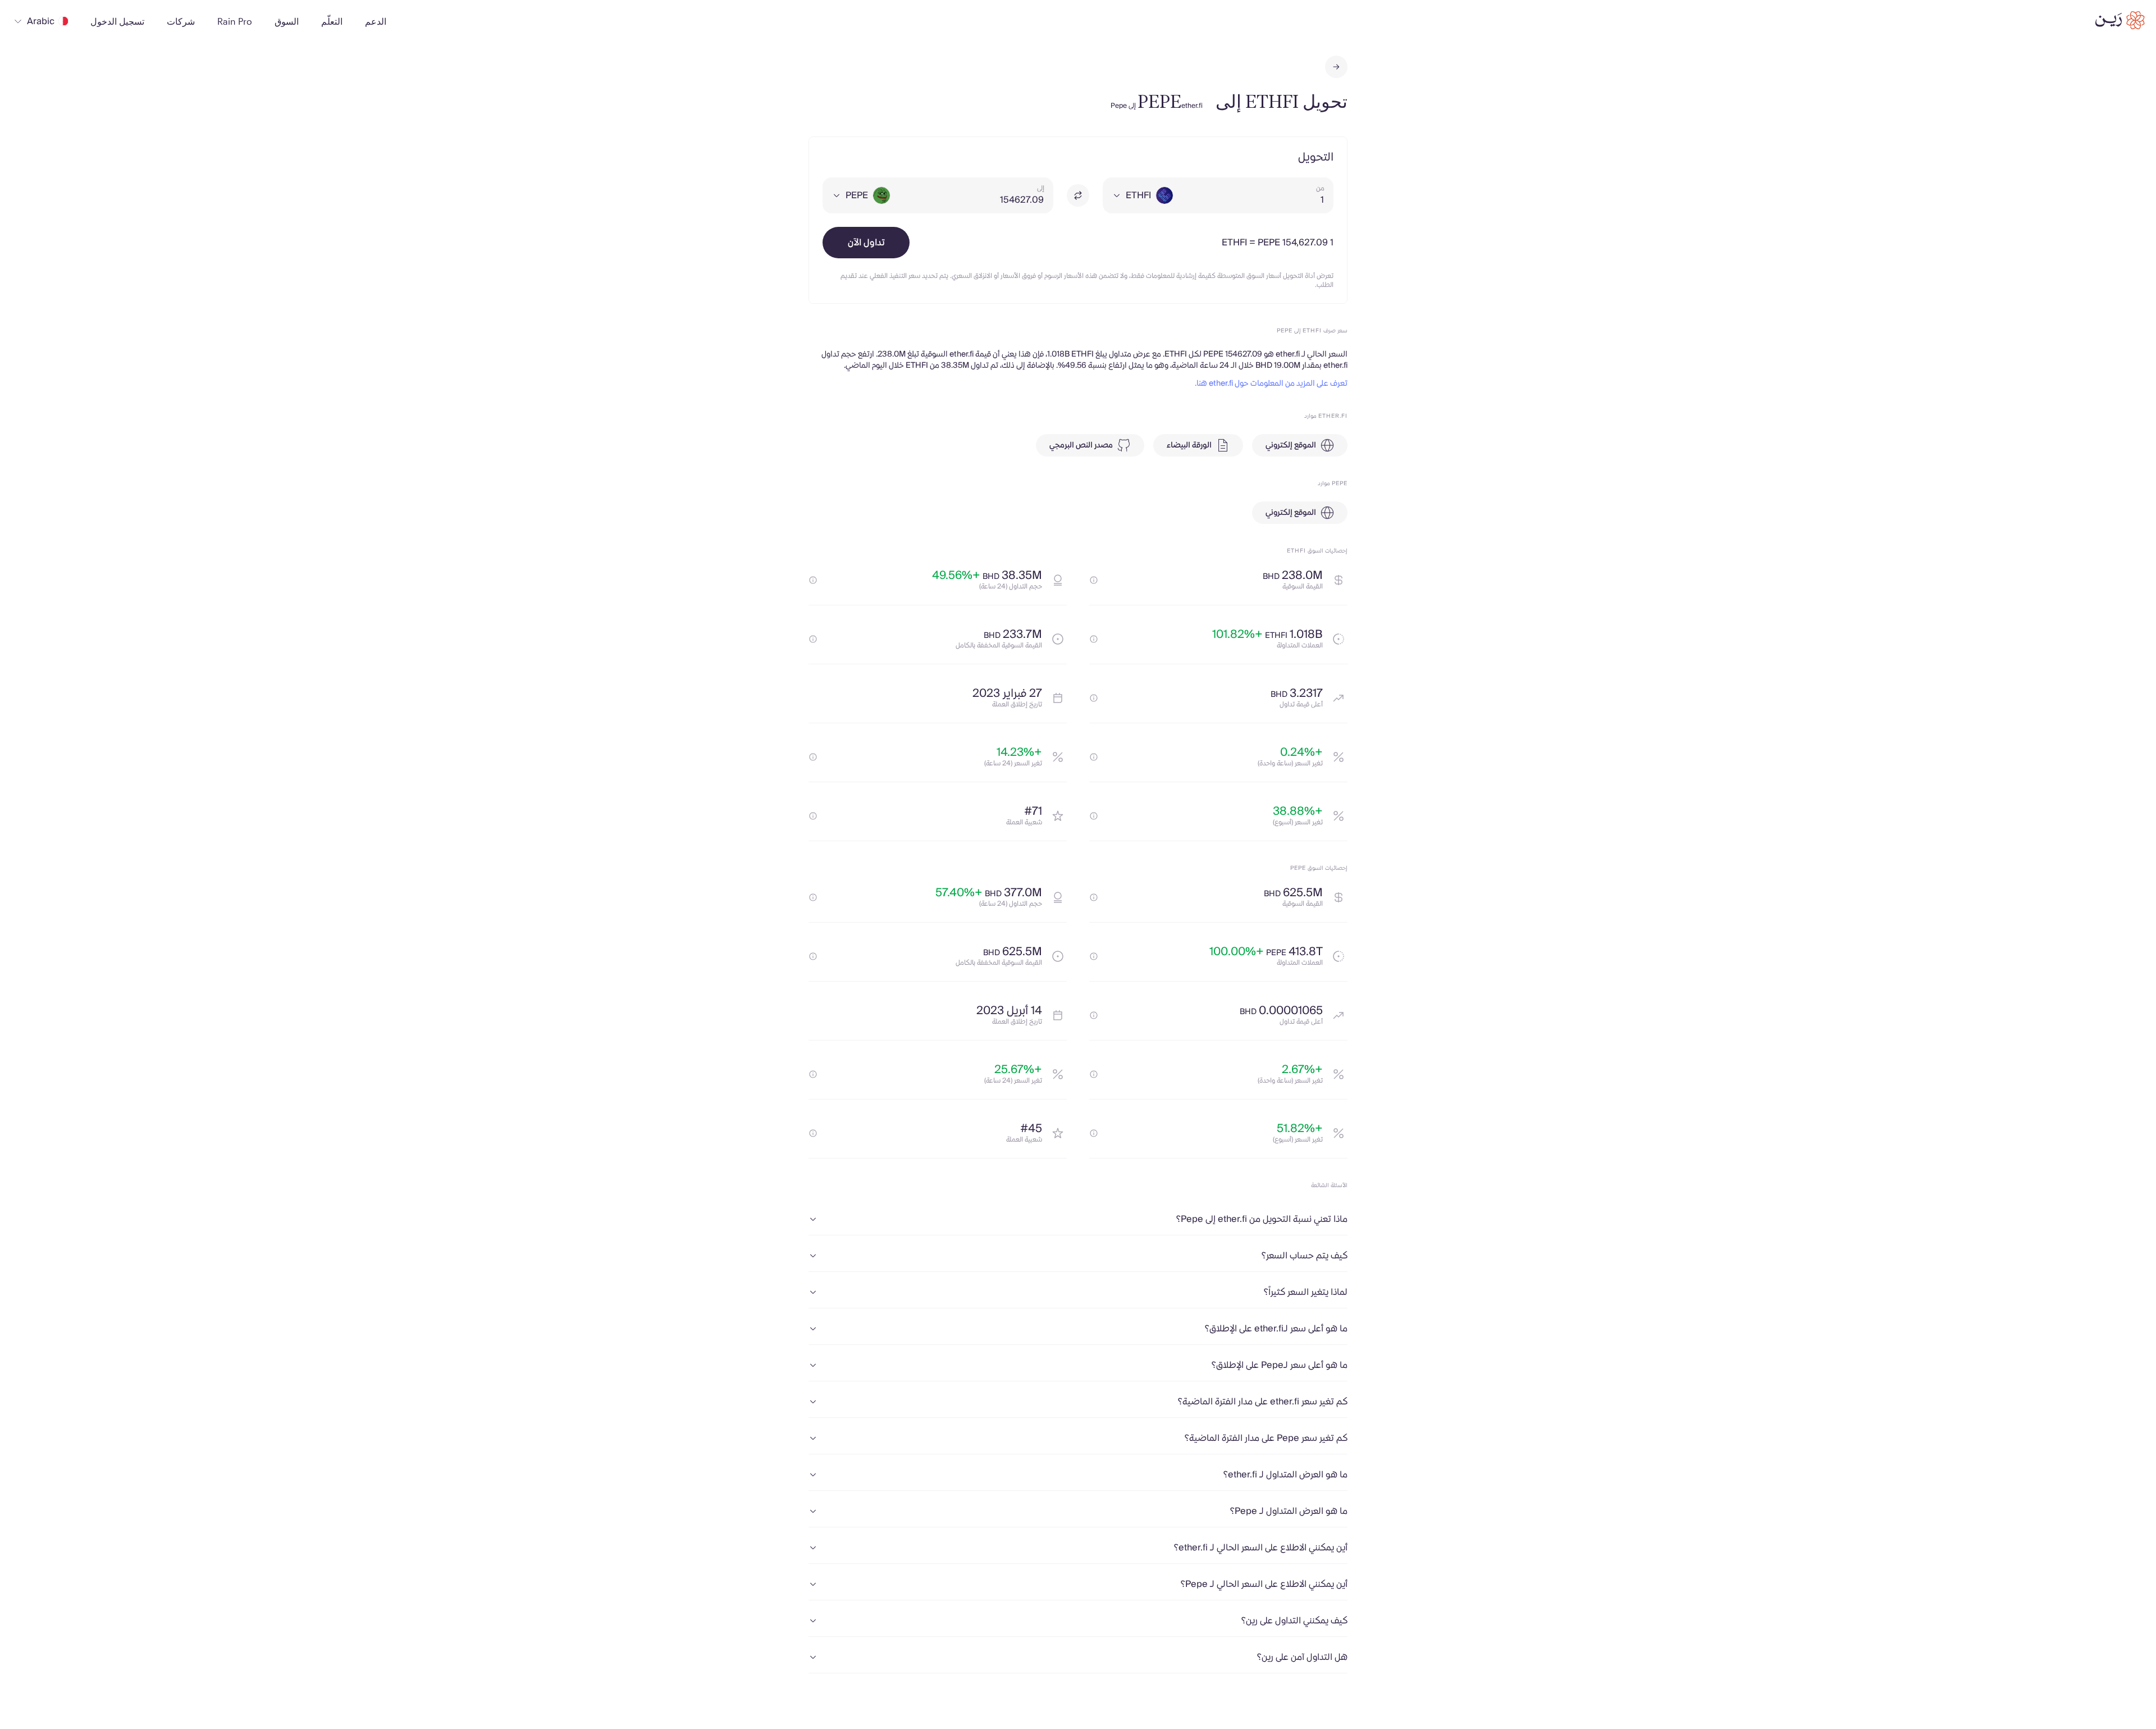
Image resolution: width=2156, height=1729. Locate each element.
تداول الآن (866, 243)
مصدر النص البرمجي (1081, 445)
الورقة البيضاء (1189, 445)
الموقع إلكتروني (1291, 445)
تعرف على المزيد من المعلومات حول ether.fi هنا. (1271, 384)
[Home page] (2120, 20)
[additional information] (1094, 580)
